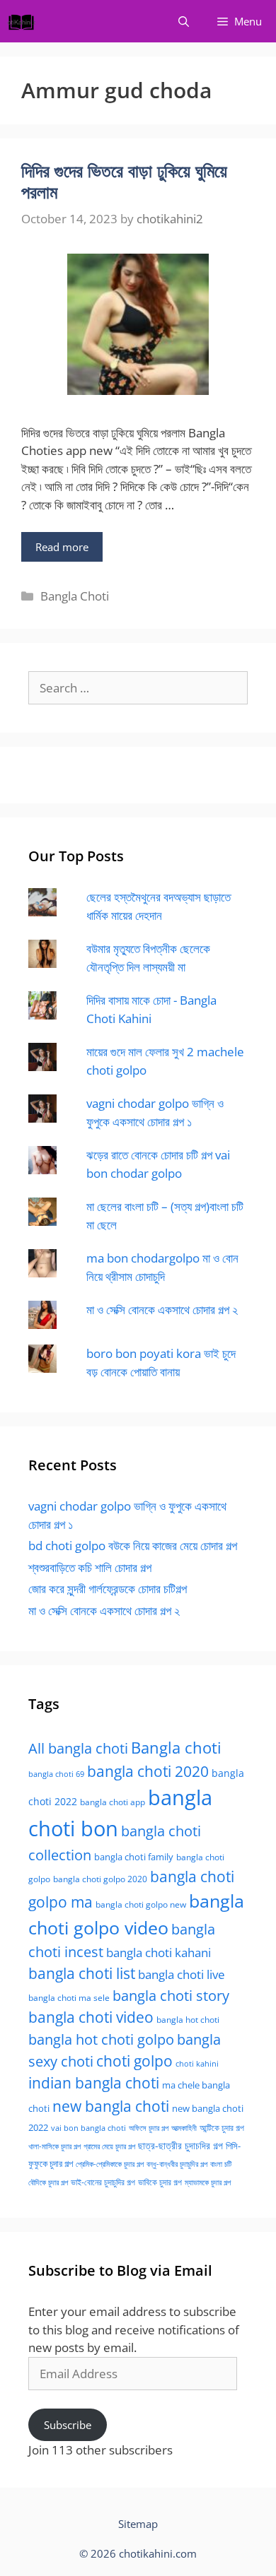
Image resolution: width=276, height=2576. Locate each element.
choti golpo (134, 2061)
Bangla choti (176, 1748)
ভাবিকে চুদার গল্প (160, 2182)
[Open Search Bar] (184, 21)
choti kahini (197, 2063)
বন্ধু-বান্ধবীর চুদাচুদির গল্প (177, 2164)
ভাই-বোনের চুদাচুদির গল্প (103, 2182)
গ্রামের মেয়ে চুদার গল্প (109, 2146)
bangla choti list (82, 1973)
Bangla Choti (75, 596)
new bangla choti (111, 2106)
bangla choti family (134, 1857)
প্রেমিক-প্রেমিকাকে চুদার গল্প (110, 2164)
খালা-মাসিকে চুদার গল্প (54, 2146)
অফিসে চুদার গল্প (149, 2128)
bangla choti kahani (159, 1952)
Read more (62, 547)
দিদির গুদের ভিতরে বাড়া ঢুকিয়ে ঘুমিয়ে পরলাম (124, 181)
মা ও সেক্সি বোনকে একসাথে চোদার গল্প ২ (162, 1310)
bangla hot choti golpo (101, 2039)
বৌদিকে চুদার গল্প (48, 2182)
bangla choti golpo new (141, 1904)
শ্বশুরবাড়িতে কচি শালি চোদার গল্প (90, 1567)
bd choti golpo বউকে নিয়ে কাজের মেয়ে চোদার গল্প (133, 1546)
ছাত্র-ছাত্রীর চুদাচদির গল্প (180, 2145)
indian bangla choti (94, 2083)
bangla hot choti (188, 2020)
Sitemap (138, 2524)
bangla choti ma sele (69, 1998)
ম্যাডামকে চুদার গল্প (208, 2182)
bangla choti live (182, 1974)
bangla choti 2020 (148, 1771)
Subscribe (68, 2425)
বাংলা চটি (221, 2164)
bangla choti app (113, 1802)
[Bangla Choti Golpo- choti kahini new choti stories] (25, 21)
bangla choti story (171, 1995)
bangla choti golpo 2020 (100, 1879)
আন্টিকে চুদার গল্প (222, 2128)
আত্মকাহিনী (184, 2128)
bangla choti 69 (56, 1774)
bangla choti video (91, 2017)
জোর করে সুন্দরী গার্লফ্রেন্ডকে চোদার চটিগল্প (108, 1589)
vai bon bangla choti (88, 2128)
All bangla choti (78, 1748)
